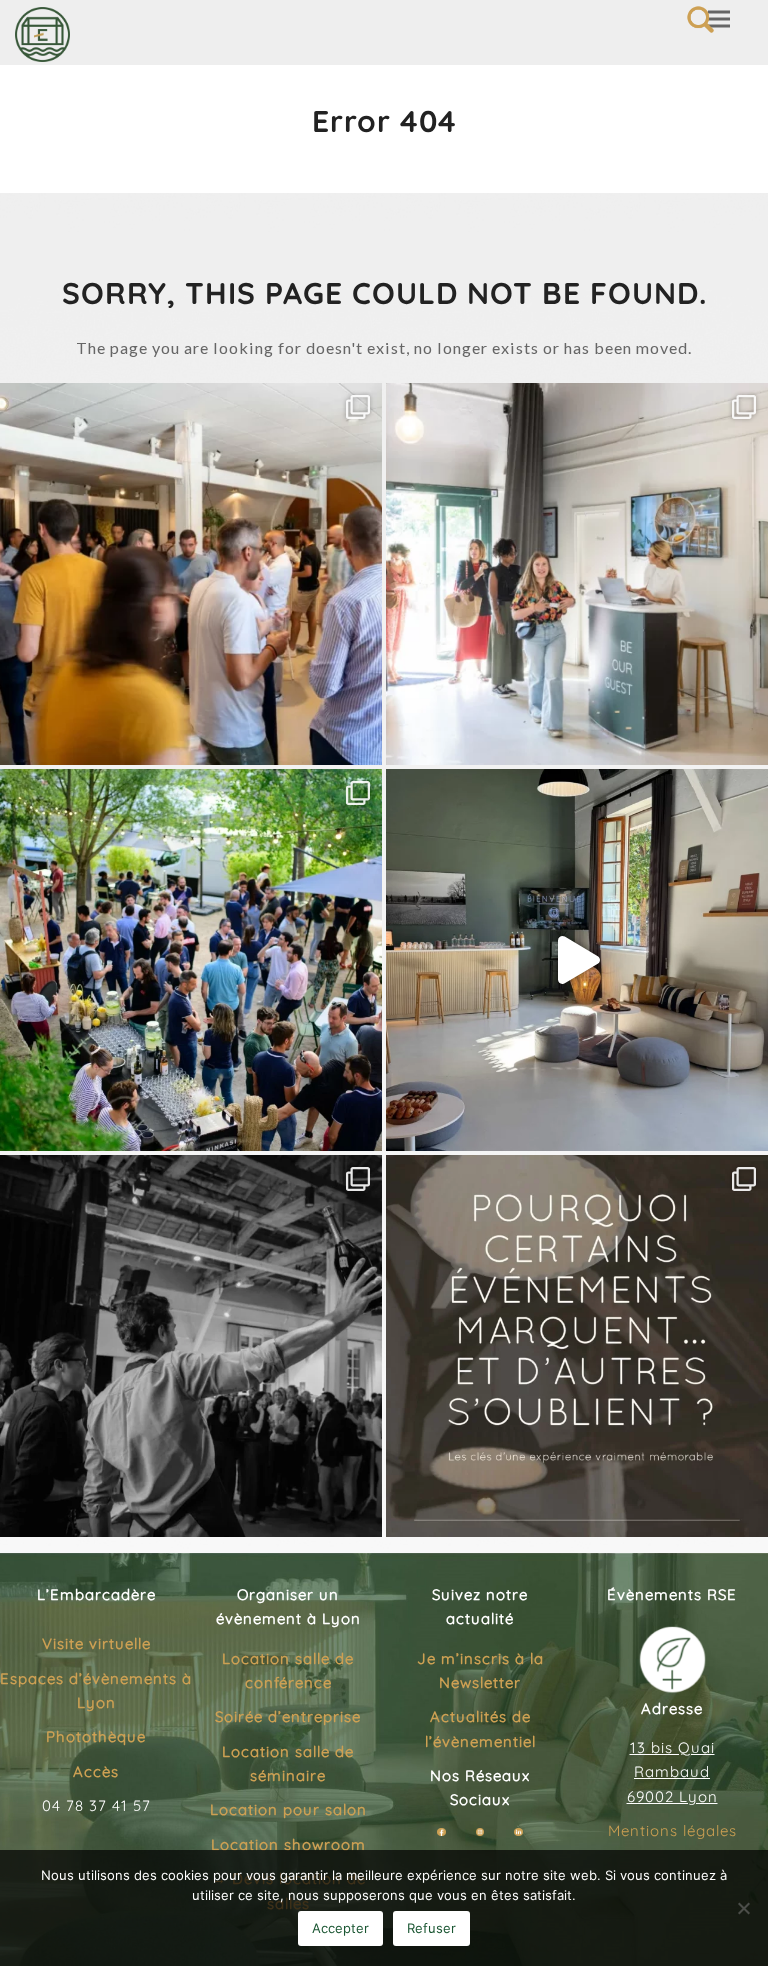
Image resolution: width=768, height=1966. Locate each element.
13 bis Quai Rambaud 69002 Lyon (672, 1772)
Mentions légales (672, 1830)
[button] (719, 19)
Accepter (340, 1928)
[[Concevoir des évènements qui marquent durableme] (577, 1346)
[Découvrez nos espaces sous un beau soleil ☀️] (577, 960)
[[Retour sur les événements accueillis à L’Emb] (191, 574)
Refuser (431, 1928)
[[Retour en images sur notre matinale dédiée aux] (577, 574)
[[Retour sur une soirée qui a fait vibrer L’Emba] (191, 1346)
